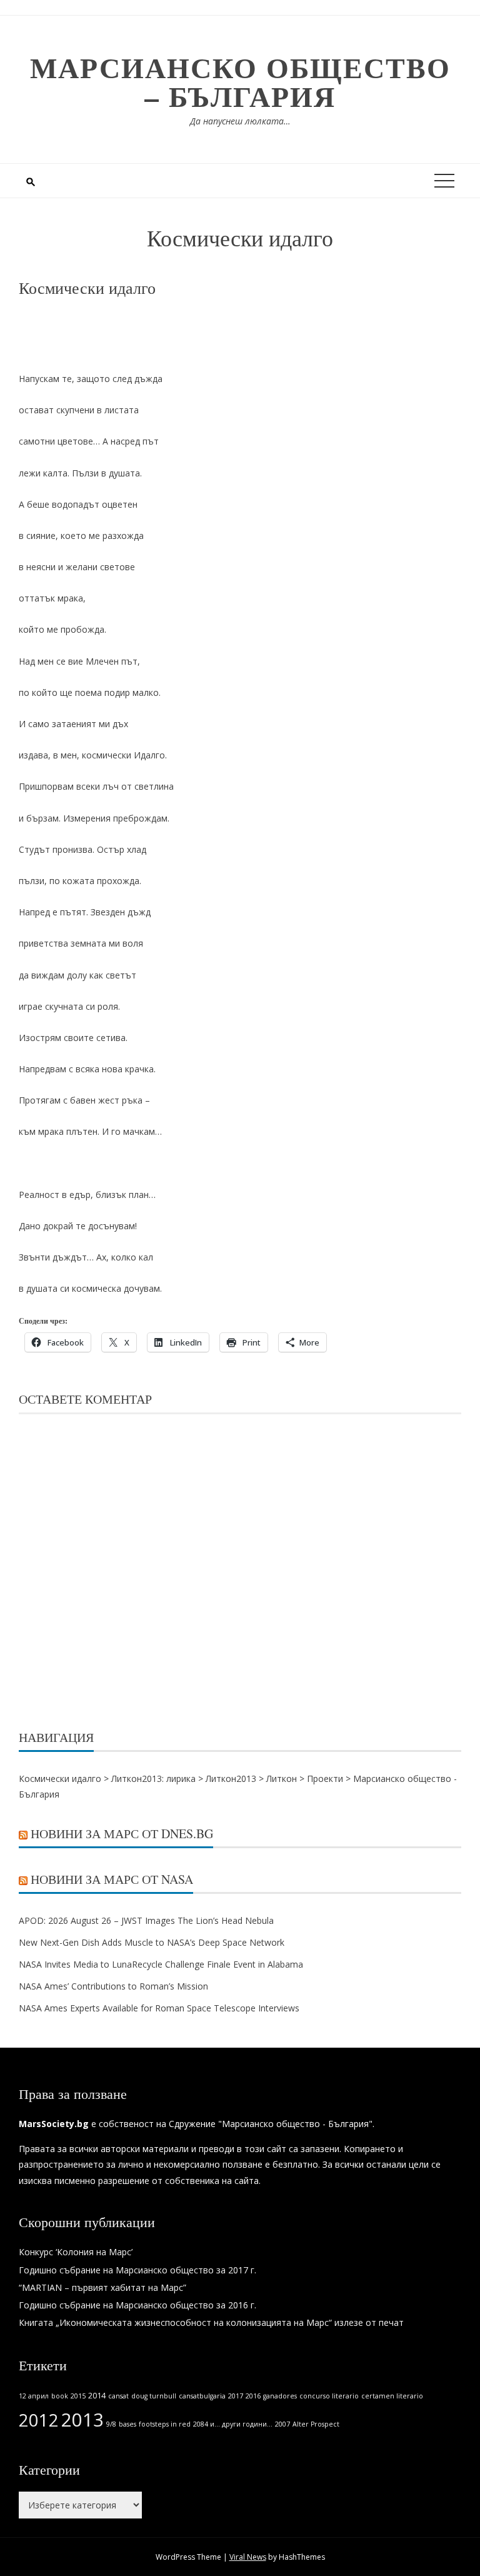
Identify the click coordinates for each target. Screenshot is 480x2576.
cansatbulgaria (202, 2396)
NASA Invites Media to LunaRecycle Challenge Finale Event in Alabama (161, 1964)
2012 (39, 2420)
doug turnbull (154, 2396)
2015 (78, 2396)
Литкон (282, 1779)
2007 (282, 2424)
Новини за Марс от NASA (112, 1879)
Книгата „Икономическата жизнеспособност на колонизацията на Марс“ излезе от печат (211, 2322)
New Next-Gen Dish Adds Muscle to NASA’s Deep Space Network (152, 1942)
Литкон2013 (231, 1779)
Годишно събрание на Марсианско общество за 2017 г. (137, 2270)
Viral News (248, 2557)
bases (127, 2424)
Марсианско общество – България (240, 82)
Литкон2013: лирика (153, 1779)
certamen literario (392, 2396)
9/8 (111, 2424)
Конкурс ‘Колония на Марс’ (76, 2252)
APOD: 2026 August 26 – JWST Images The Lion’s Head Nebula (146, 1920)
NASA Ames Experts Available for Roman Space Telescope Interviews (160, 2008)
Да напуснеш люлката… (240, 121)
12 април (34, 2396)
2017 (236, 2396)
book (60, 2396)
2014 (97, 2396)
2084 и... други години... (233, 2424)
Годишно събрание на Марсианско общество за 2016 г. (137, 2305)
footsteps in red (165, 2424)
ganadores (280, 2396)
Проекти (325, 1779)
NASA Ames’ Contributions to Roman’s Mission (113, 1986)
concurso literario (329, 2396)
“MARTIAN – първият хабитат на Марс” (102, 2287)
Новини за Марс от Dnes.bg (122, 1834)
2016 (253, 2396)
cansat (118, 2396)
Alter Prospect (316, 2424)
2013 (82, 2420)
